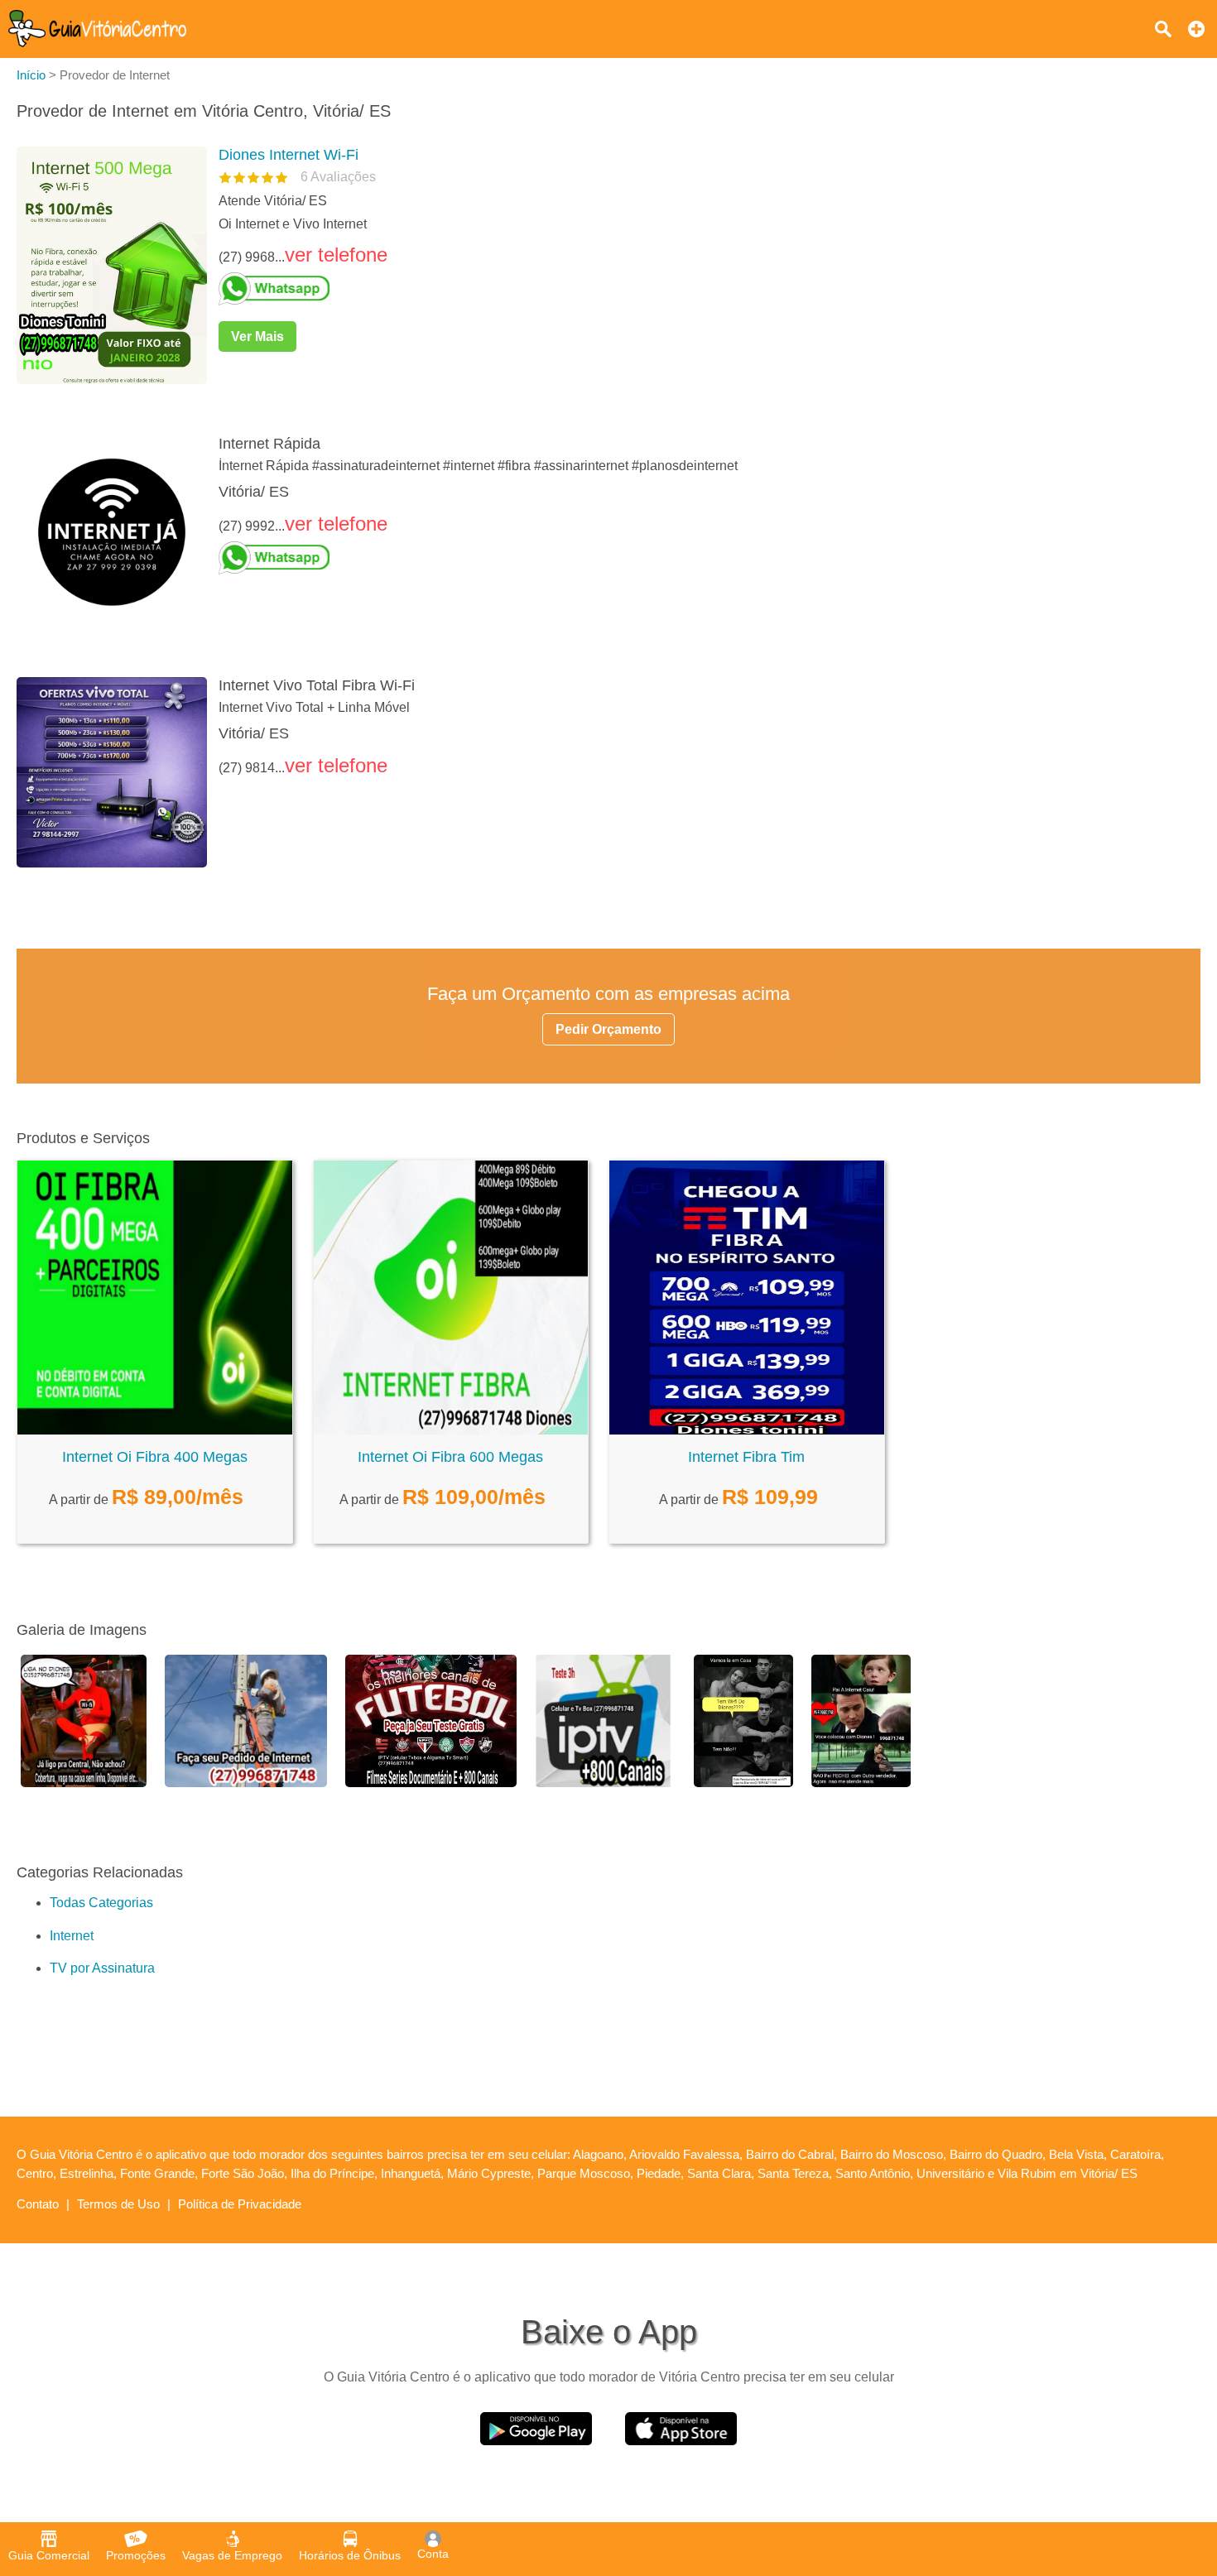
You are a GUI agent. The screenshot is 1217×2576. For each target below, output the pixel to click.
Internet (72, 1936)
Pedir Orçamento (608, 1029)
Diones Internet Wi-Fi (289, 155)
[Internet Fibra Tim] (747, 1430)
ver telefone (336, 255)
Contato (38, 2204)
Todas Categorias (101, 1903)
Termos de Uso (118, 2204)
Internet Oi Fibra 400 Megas (155, 1457)
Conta (433, 2554)
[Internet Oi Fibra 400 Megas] (155, 1430)
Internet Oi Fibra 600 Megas (450, 1457)
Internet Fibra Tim (746, 1457)
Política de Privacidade (240, 2204)
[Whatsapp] (703, 289)
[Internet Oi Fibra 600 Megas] (451, 1430)
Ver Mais (257, 336)
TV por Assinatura (102, 1968)
